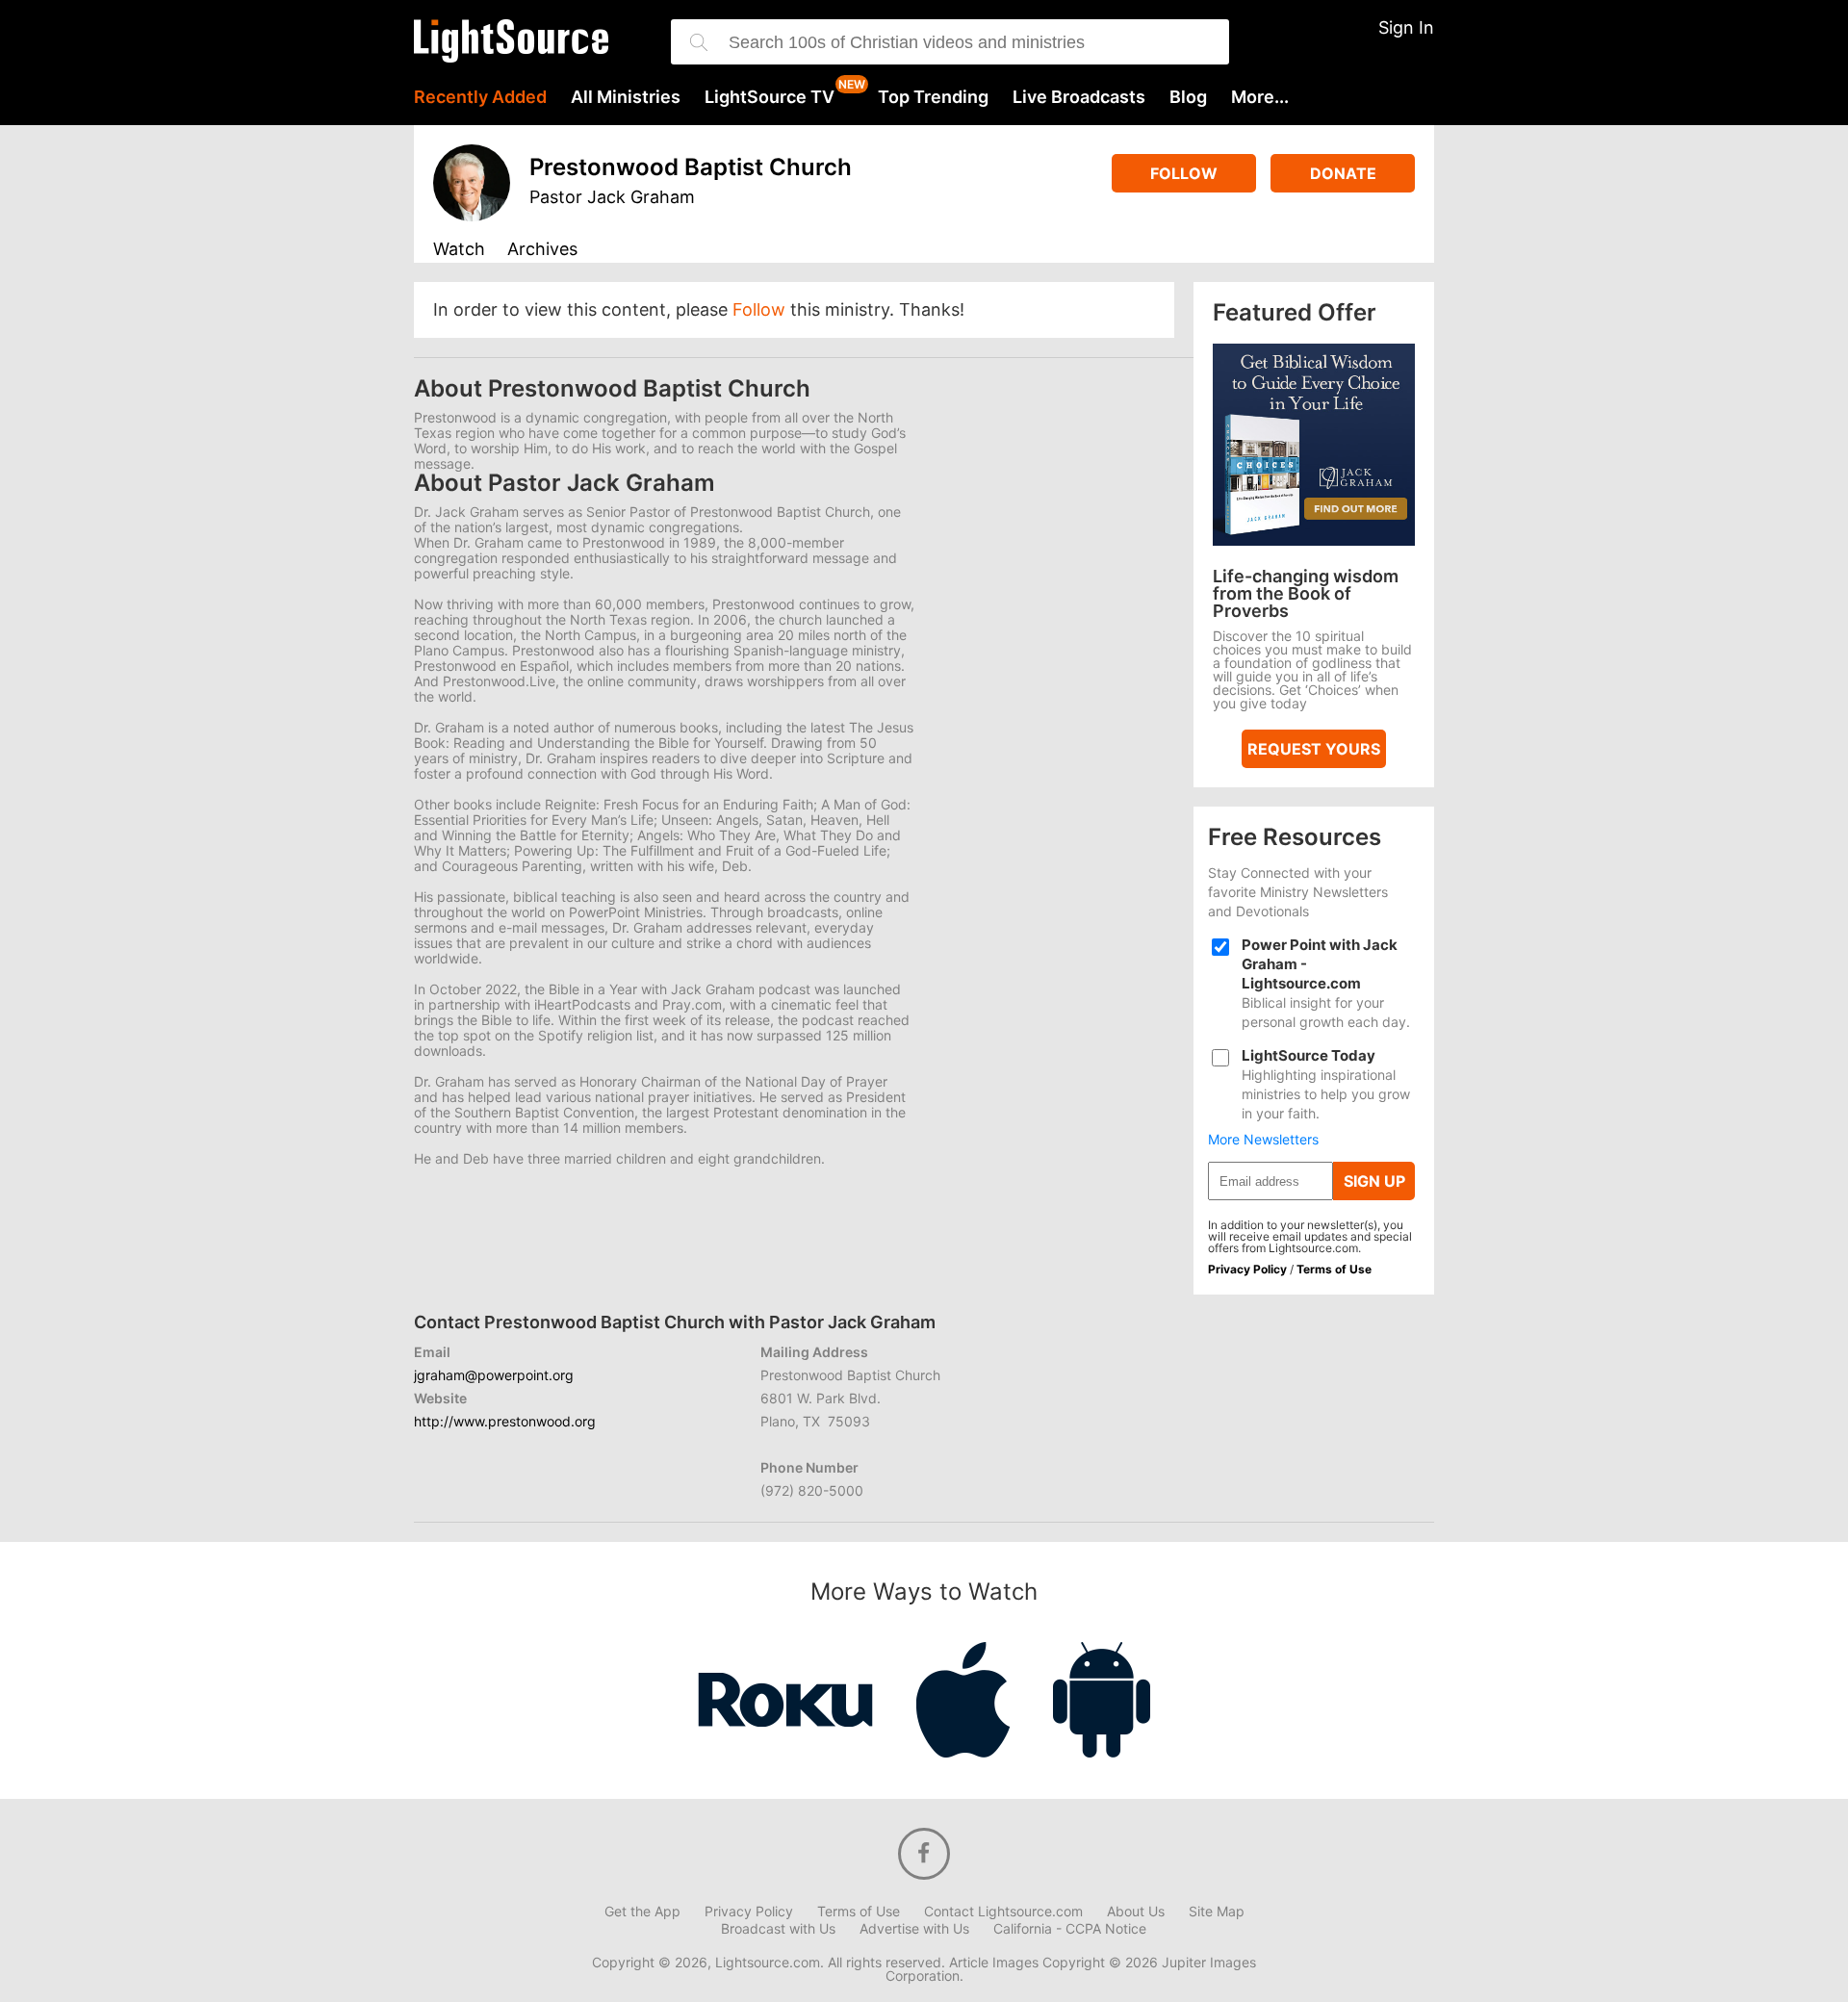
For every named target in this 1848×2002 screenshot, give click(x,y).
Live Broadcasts (1079, 97)
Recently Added (480, 97)
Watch (459, 250)
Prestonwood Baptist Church (691, 167)
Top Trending (933, 97)
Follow (1184, 173)
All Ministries (626, 97)
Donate (1343, 173)
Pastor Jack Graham (612, 197)
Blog (1188, 97)
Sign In (1406, 27)
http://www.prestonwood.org (505, 1421)
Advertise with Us (914, 1929)
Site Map (1217, 1912)
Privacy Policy (1247, 1269)
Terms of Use (1334, 1269)
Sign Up (1374, 1181)
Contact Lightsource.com (1003, 1912)
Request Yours (1314, 749)
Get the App (642, 1912)
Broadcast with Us (778, 1929)
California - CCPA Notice (1070, 1929)
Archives (542, 250)
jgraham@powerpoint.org (494, 1375)
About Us (1136, 1912)
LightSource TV (770, 97)
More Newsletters (1263, 1140)
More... (1260, 97)
